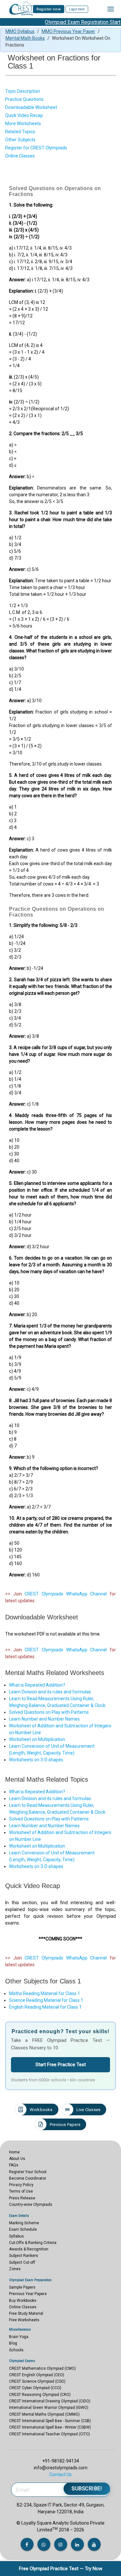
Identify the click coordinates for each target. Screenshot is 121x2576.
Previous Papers (65, 2125)
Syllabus (16, 2236)
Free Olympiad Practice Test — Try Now (61, 2569)
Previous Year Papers (28, 2294)
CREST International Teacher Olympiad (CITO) (50, 2434)
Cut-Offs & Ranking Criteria (33, 2243)
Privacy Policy (21, 2185)
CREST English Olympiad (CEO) (37, 2375)
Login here (77, 9)
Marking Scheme (24, 2223)
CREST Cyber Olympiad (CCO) (35, 2388)
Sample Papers (22, 2287)
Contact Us (60, 2474)
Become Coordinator (28, 2178)
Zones (15, 2269)
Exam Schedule (23, 2229)
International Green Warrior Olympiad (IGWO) (49, 2408)
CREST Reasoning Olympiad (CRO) (40, 2395)
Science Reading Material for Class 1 (46, 2000)
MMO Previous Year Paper (68, 31)
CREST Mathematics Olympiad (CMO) (42, 2368)
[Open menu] (111, 9)
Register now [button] (49, 9)
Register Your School (28, 2172)
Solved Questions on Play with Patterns (49, 1712)
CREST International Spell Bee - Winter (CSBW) (50, 2427)
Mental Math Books (25, 38)
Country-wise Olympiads (31, 2205)
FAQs (14, 2165)
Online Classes (23, 2307)
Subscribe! (87, 2489)
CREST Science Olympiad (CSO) (37, 2381)
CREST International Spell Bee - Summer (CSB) (50, 2421)
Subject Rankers (24, 2256)
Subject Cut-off (22, 2262)
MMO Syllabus (20, 31)
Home (14, 2152)
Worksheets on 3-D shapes (36, 1760)
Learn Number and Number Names (44, 1719)
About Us (17, 2159)
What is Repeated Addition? (37, 1685)
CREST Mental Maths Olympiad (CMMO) (44, 2414)
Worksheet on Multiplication (37, 1739)
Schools (16, 2350)
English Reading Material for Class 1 (45, 2007)
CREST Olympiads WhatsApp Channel (66, 1594)
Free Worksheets (24, 2320)
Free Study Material (26, 2313)
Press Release (22, 2198)
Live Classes (88, 2110)
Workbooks (41, 2110)
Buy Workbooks (23, 2301)
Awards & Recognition (29, 2249)
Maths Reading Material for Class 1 (45, 1993)
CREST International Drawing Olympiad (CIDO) (50, 2401)
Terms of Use (21, 2191)
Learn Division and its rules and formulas (50, 1692)
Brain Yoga (19, 2337)
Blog (13, 2343)
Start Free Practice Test (61, 2065)
